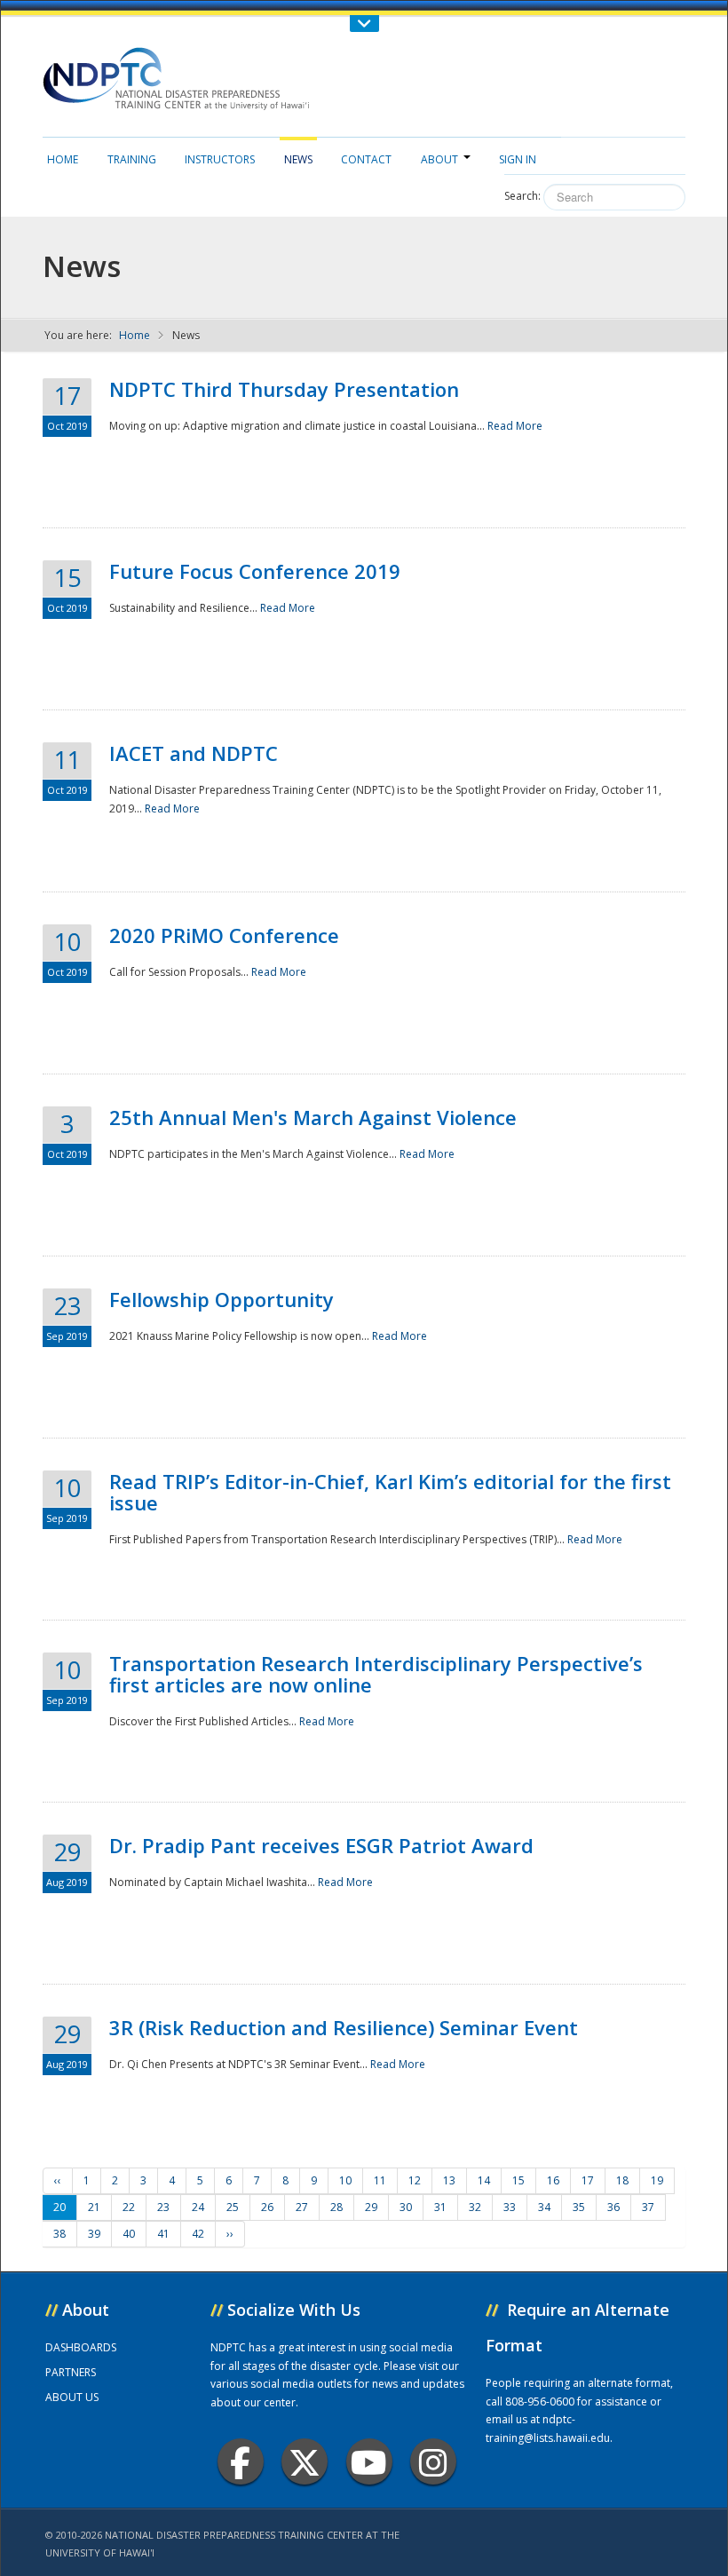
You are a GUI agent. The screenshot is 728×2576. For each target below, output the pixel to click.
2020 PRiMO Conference (224, 935)
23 (163, 2207)
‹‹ (58, 2180)
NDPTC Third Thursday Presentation (284, 389)
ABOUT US (72, 2397)
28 (336, 2207)
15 (518, 2180)
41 (163, 2234)
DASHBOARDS (81, 2347)
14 (484, 2180)
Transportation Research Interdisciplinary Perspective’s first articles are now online (376, 1674)
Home (63, 159)
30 (406, 2207)
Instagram (433, 2461)
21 (94, 2207)
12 (415, 2180)
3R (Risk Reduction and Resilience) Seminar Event (344, 2027)
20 (59, 2207)
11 (380, 2180)
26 (267, 2207)
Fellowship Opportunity (222, 1299)
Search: (522, 196)
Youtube (369, 2461)
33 (510, 2207)
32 (475, 2207)
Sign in (518, 159)
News (298, 159)
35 (579, 2207)
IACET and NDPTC (194, 753)
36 (613, 2207)
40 (129, 2234)
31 (440, 2207)
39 (94, 2234)
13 (449, 2180)
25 (233, 2207)
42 (198, 2234)
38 (59, 2234)
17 (588, 2180)
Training (132, 159)
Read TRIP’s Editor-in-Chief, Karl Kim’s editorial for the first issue (390, 1492)
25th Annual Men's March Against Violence (313, 1117)
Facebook (241, 2461)
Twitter (305, 2461)
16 (553, 2180)
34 (544, 2207)
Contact (366, 159)
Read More (515, 426)
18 (622, 2180)
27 (302, 2207)
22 (129, 2207)
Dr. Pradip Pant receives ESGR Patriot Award (321, 1845)
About (439, 159)
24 (198, 2207)
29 (371, 2207)
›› (230, 2234)
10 (345, 2180)
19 (657, 2180)
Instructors (220, 159)
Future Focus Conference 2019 (255, 571)
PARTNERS (71, 2372)
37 (648, 2207)
